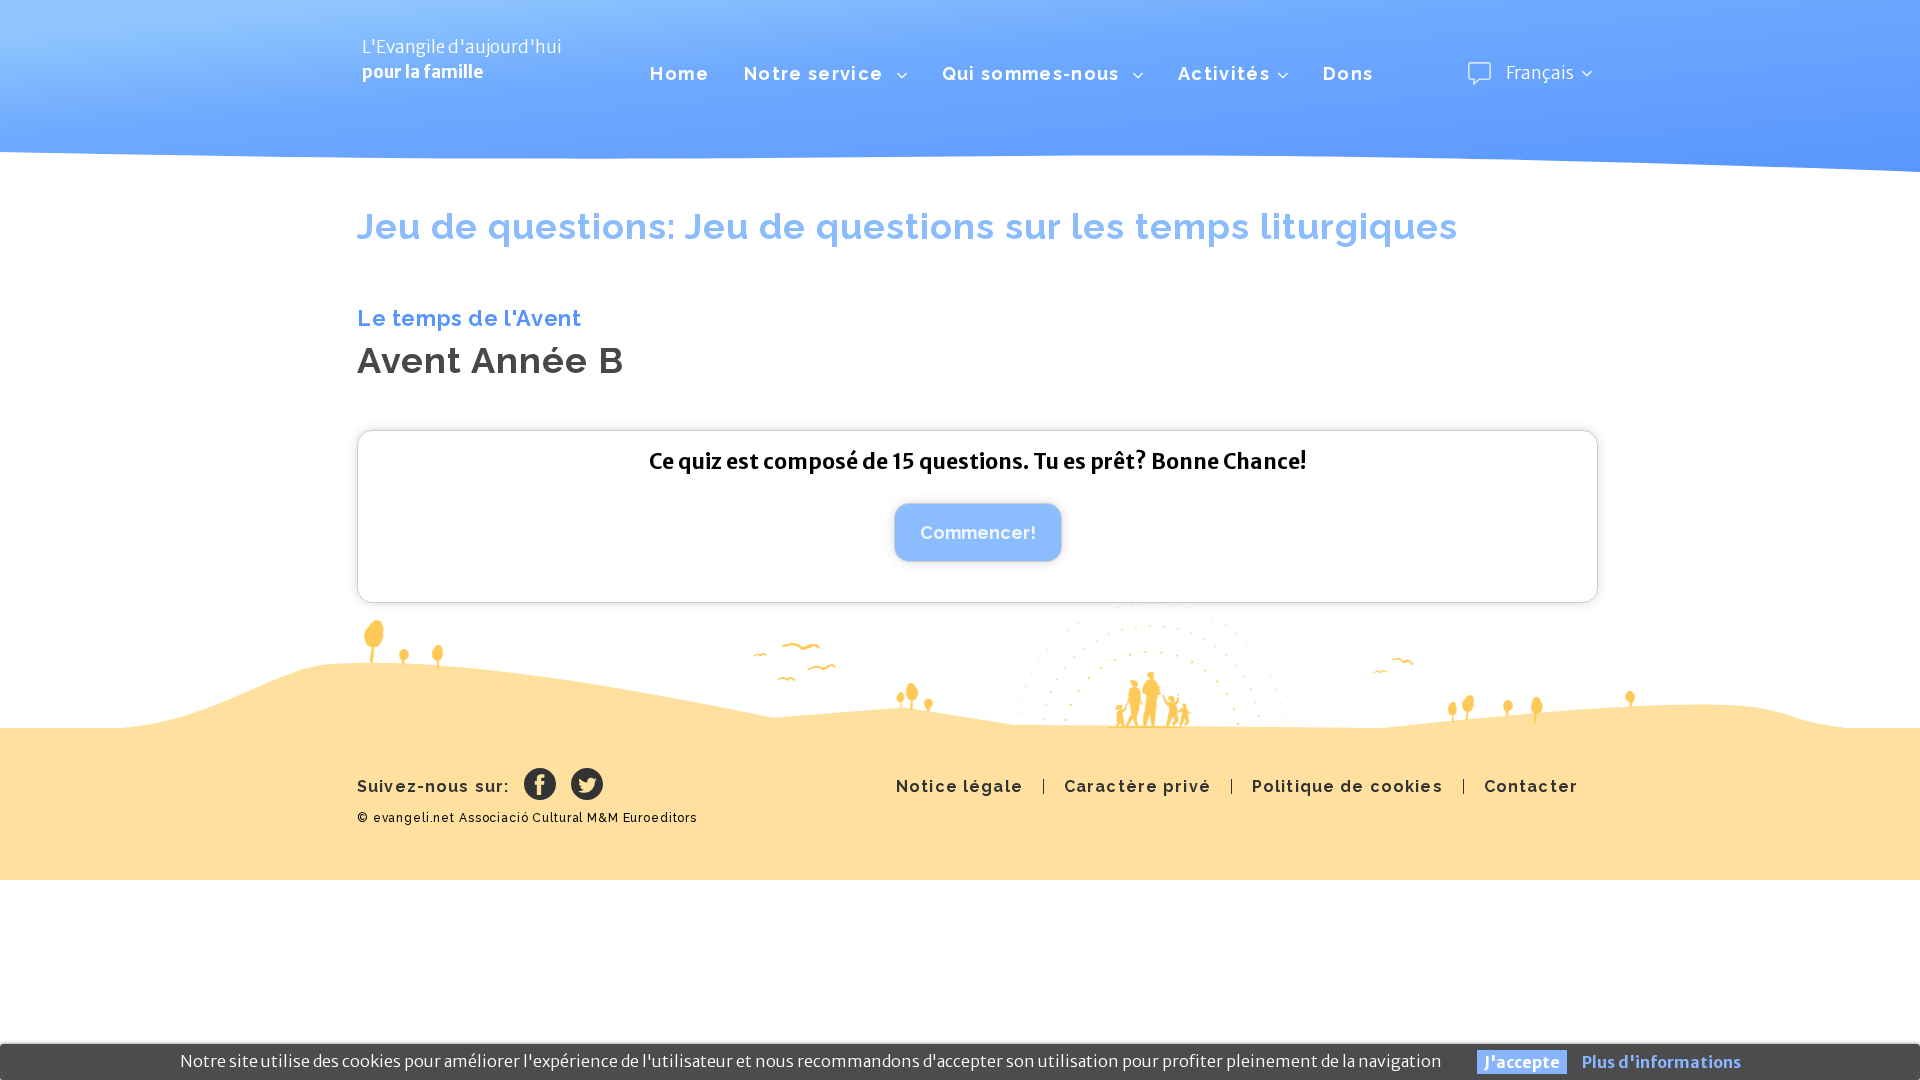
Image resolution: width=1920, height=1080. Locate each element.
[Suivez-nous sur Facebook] (540, 787)
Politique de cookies (1347, 786)
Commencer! (978, 532)
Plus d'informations (1661, 1062)
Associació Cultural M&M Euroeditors (578, 818)
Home (679, 73)
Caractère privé (1137, 786)
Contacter (1531, 786)
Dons (1348, 73)
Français (1540, 73)
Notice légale (959, 786)
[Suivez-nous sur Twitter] (587, 787)
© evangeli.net (406, 818)
